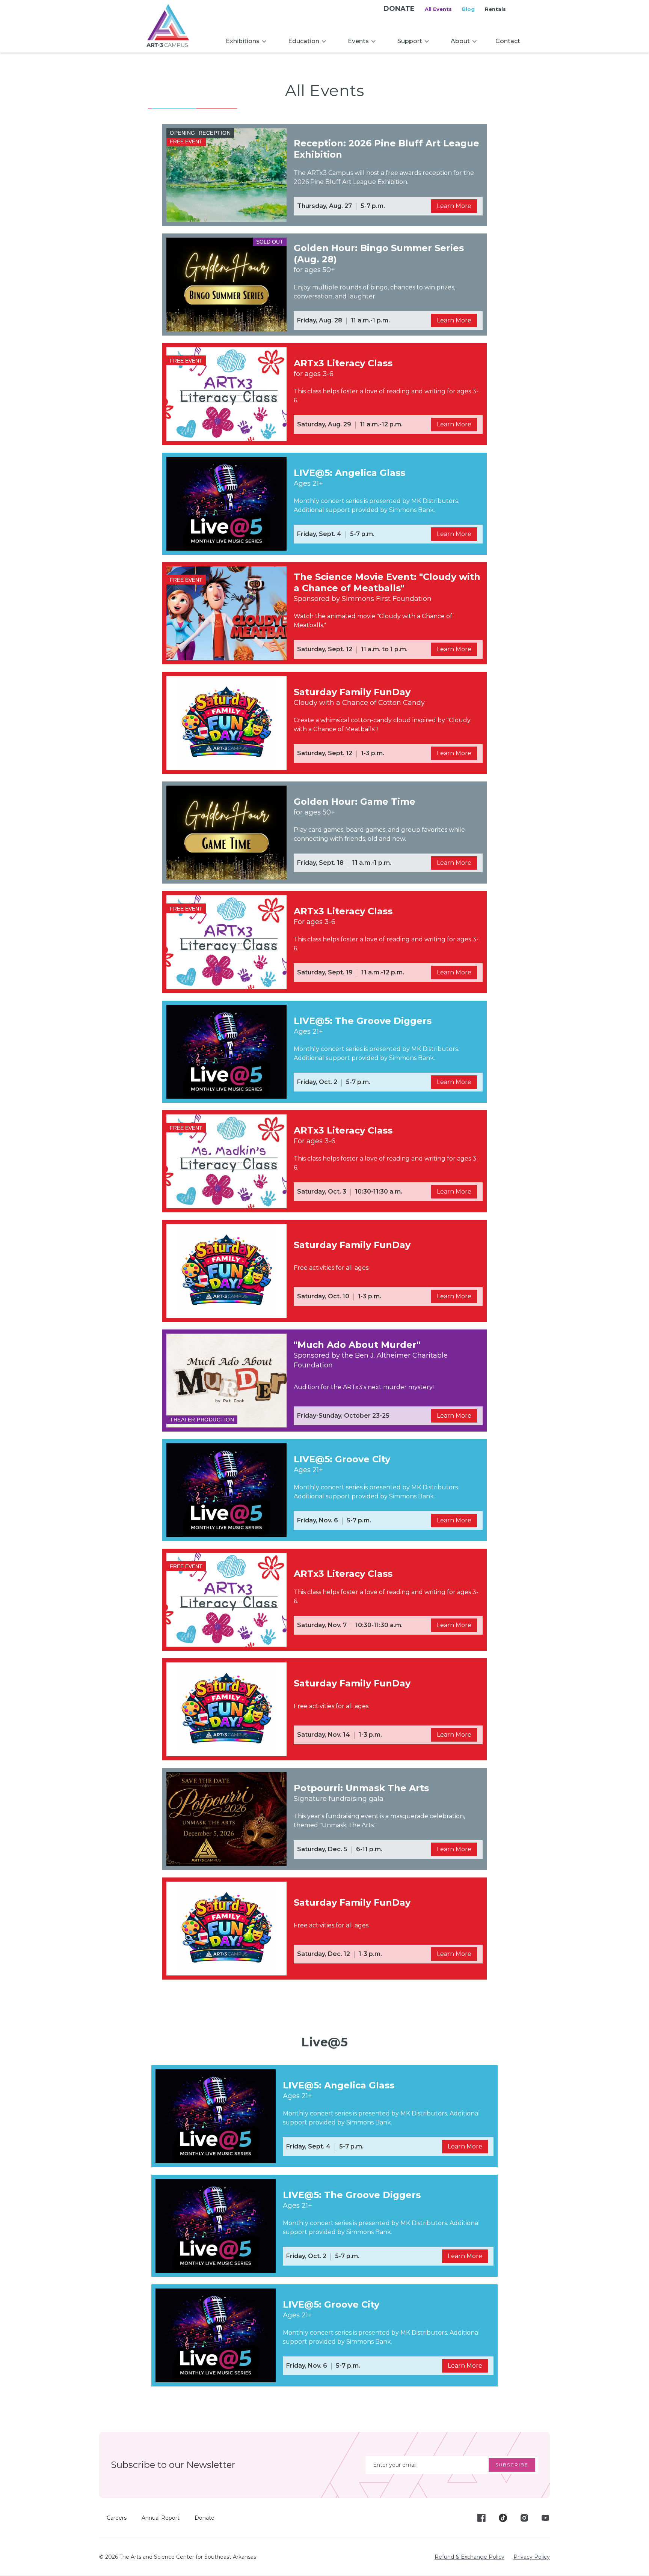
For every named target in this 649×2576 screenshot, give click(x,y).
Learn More (454, 206)
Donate (205, 2518)
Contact (508, 41)
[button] (246, 41)
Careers (117, 2518)
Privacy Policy (532, 2557)
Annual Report (161, 2518)
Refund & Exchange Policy (469, 2557)
